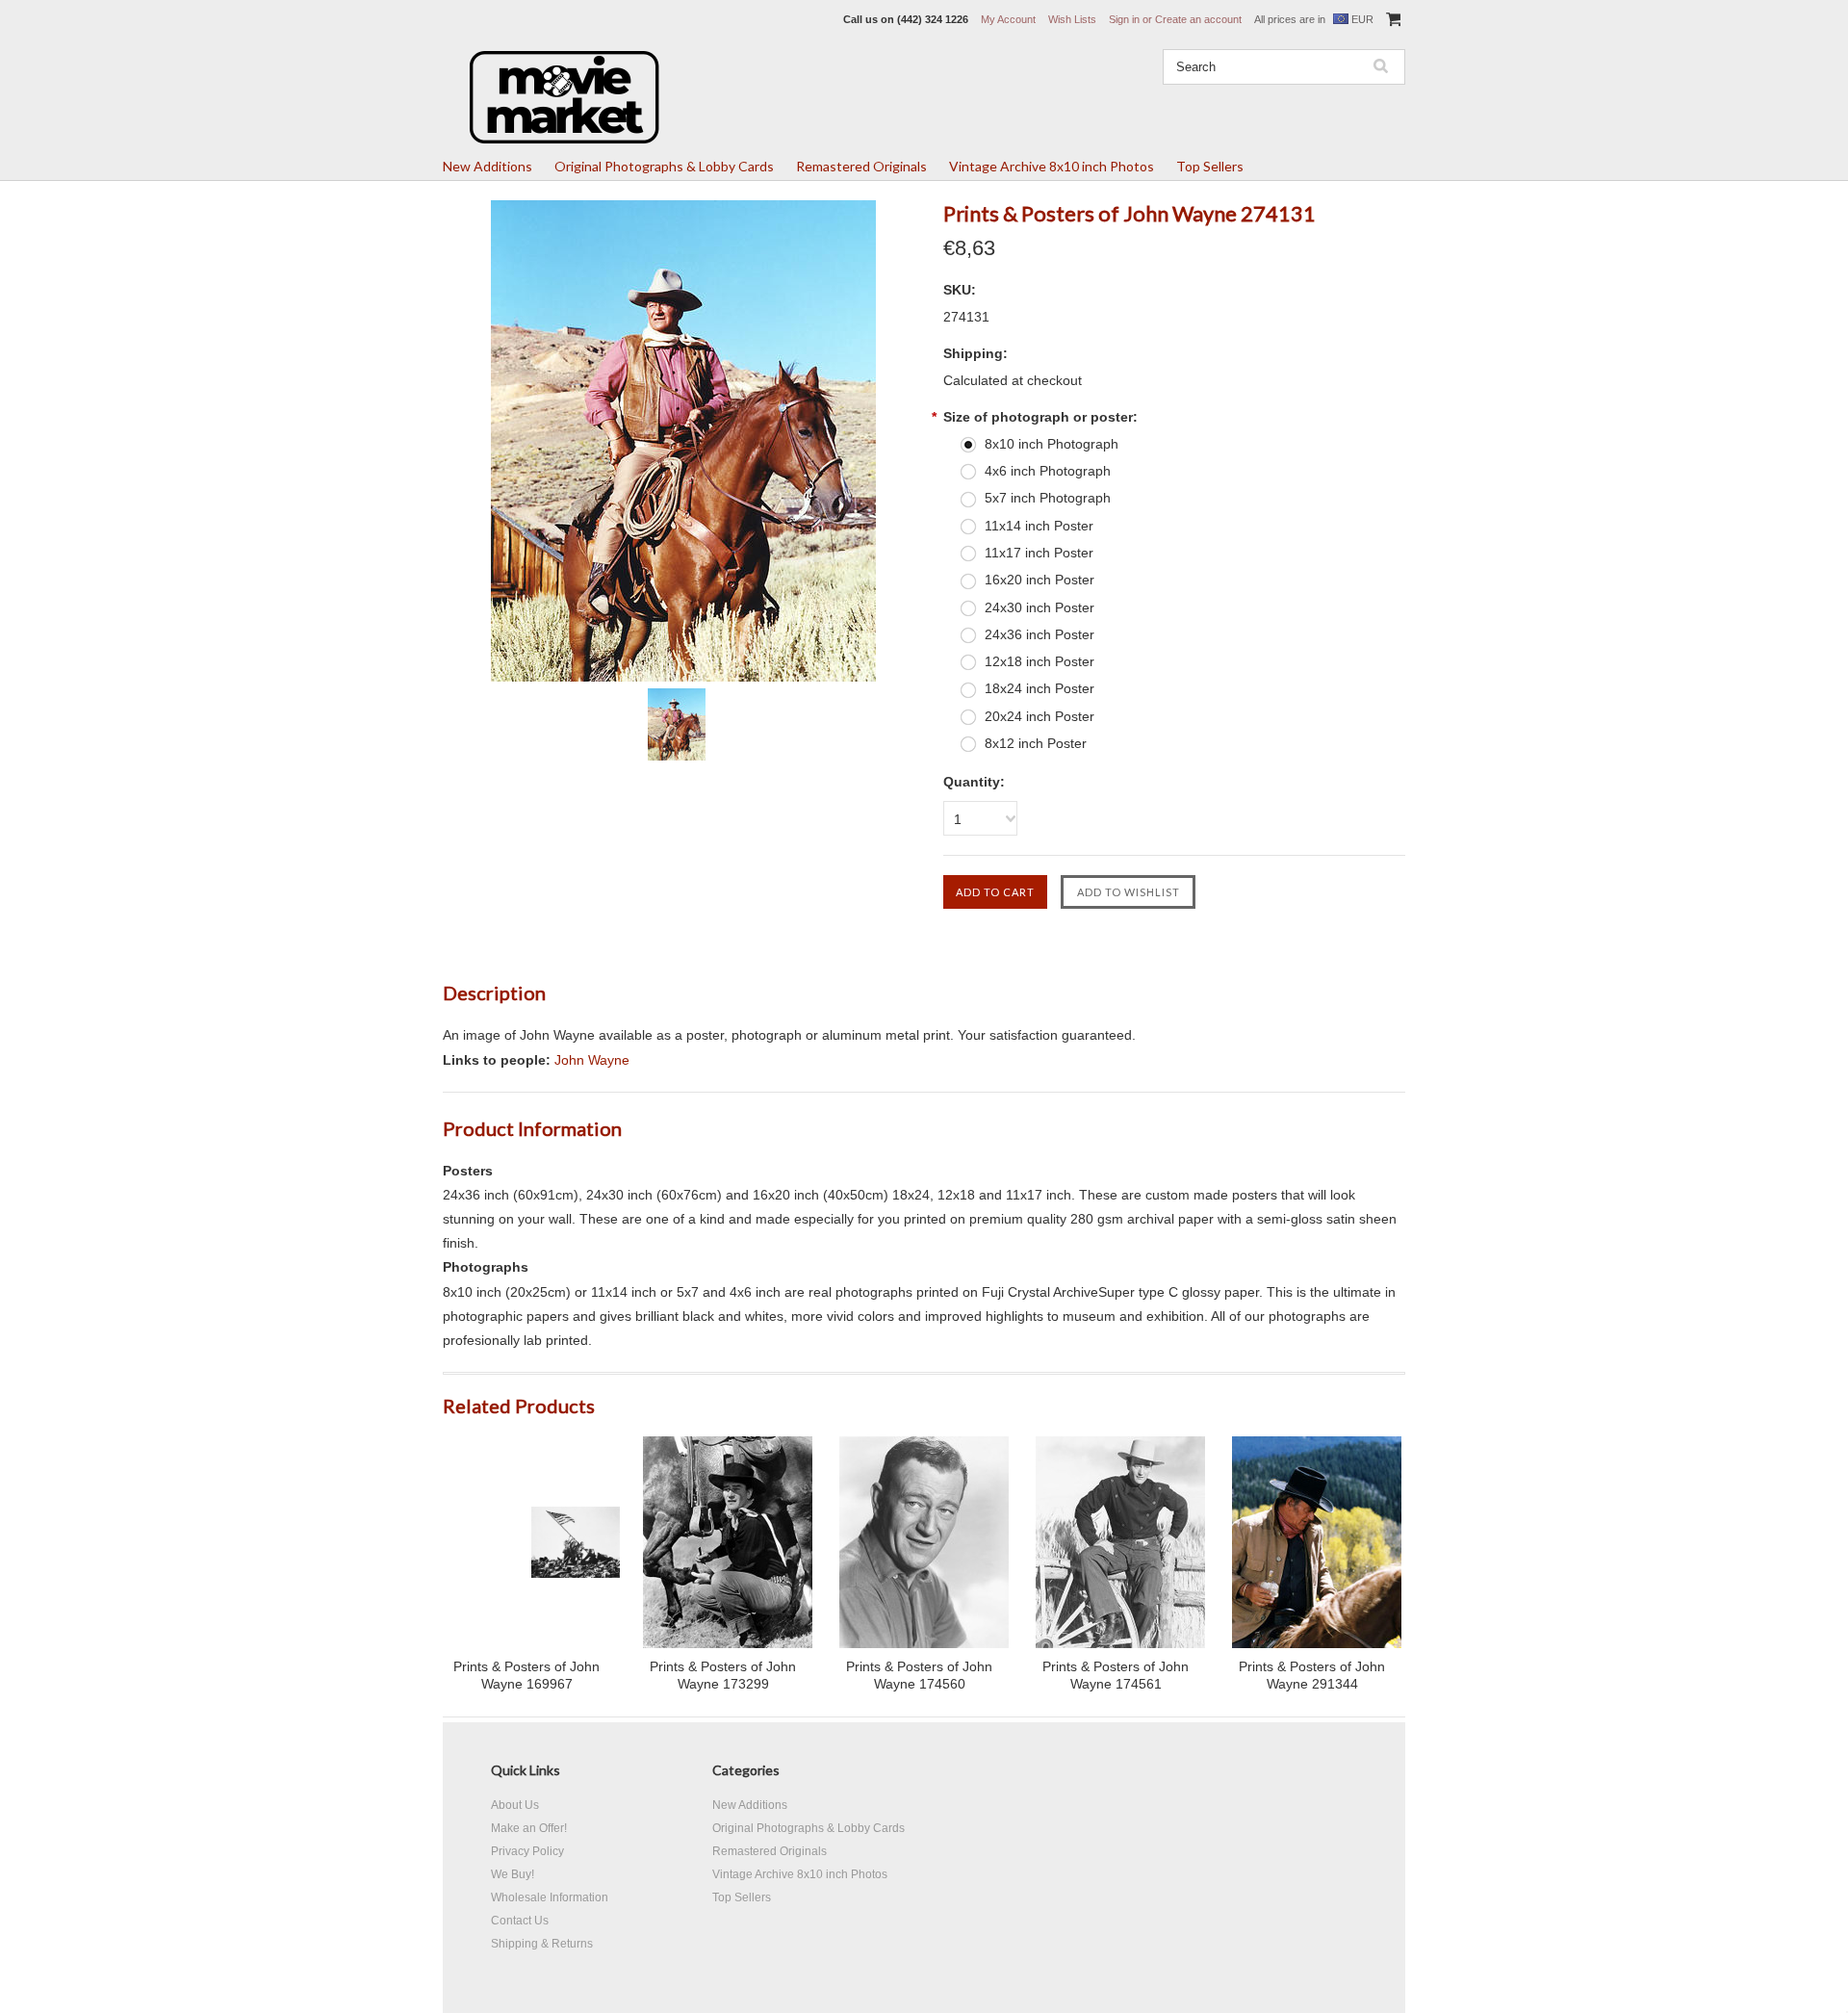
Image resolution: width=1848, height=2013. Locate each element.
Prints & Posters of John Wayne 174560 (919, 1675)
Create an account (1198, 19)
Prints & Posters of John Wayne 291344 (1312, 1675)
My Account (1008, 19)
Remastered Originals (861, 166)
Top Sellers (1210, 166)
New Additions (488, 166)
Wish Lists (1072, 19)
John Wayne (592, 1060)
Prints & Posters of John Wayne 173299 (723, 1675)
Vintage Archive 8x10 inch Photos (1052, 166)
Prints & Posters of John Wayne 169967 (526, 1675)
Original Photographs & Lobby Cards (664, 166)
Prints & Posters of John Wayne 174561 (1116, 1675)
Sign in (1124, 19)
